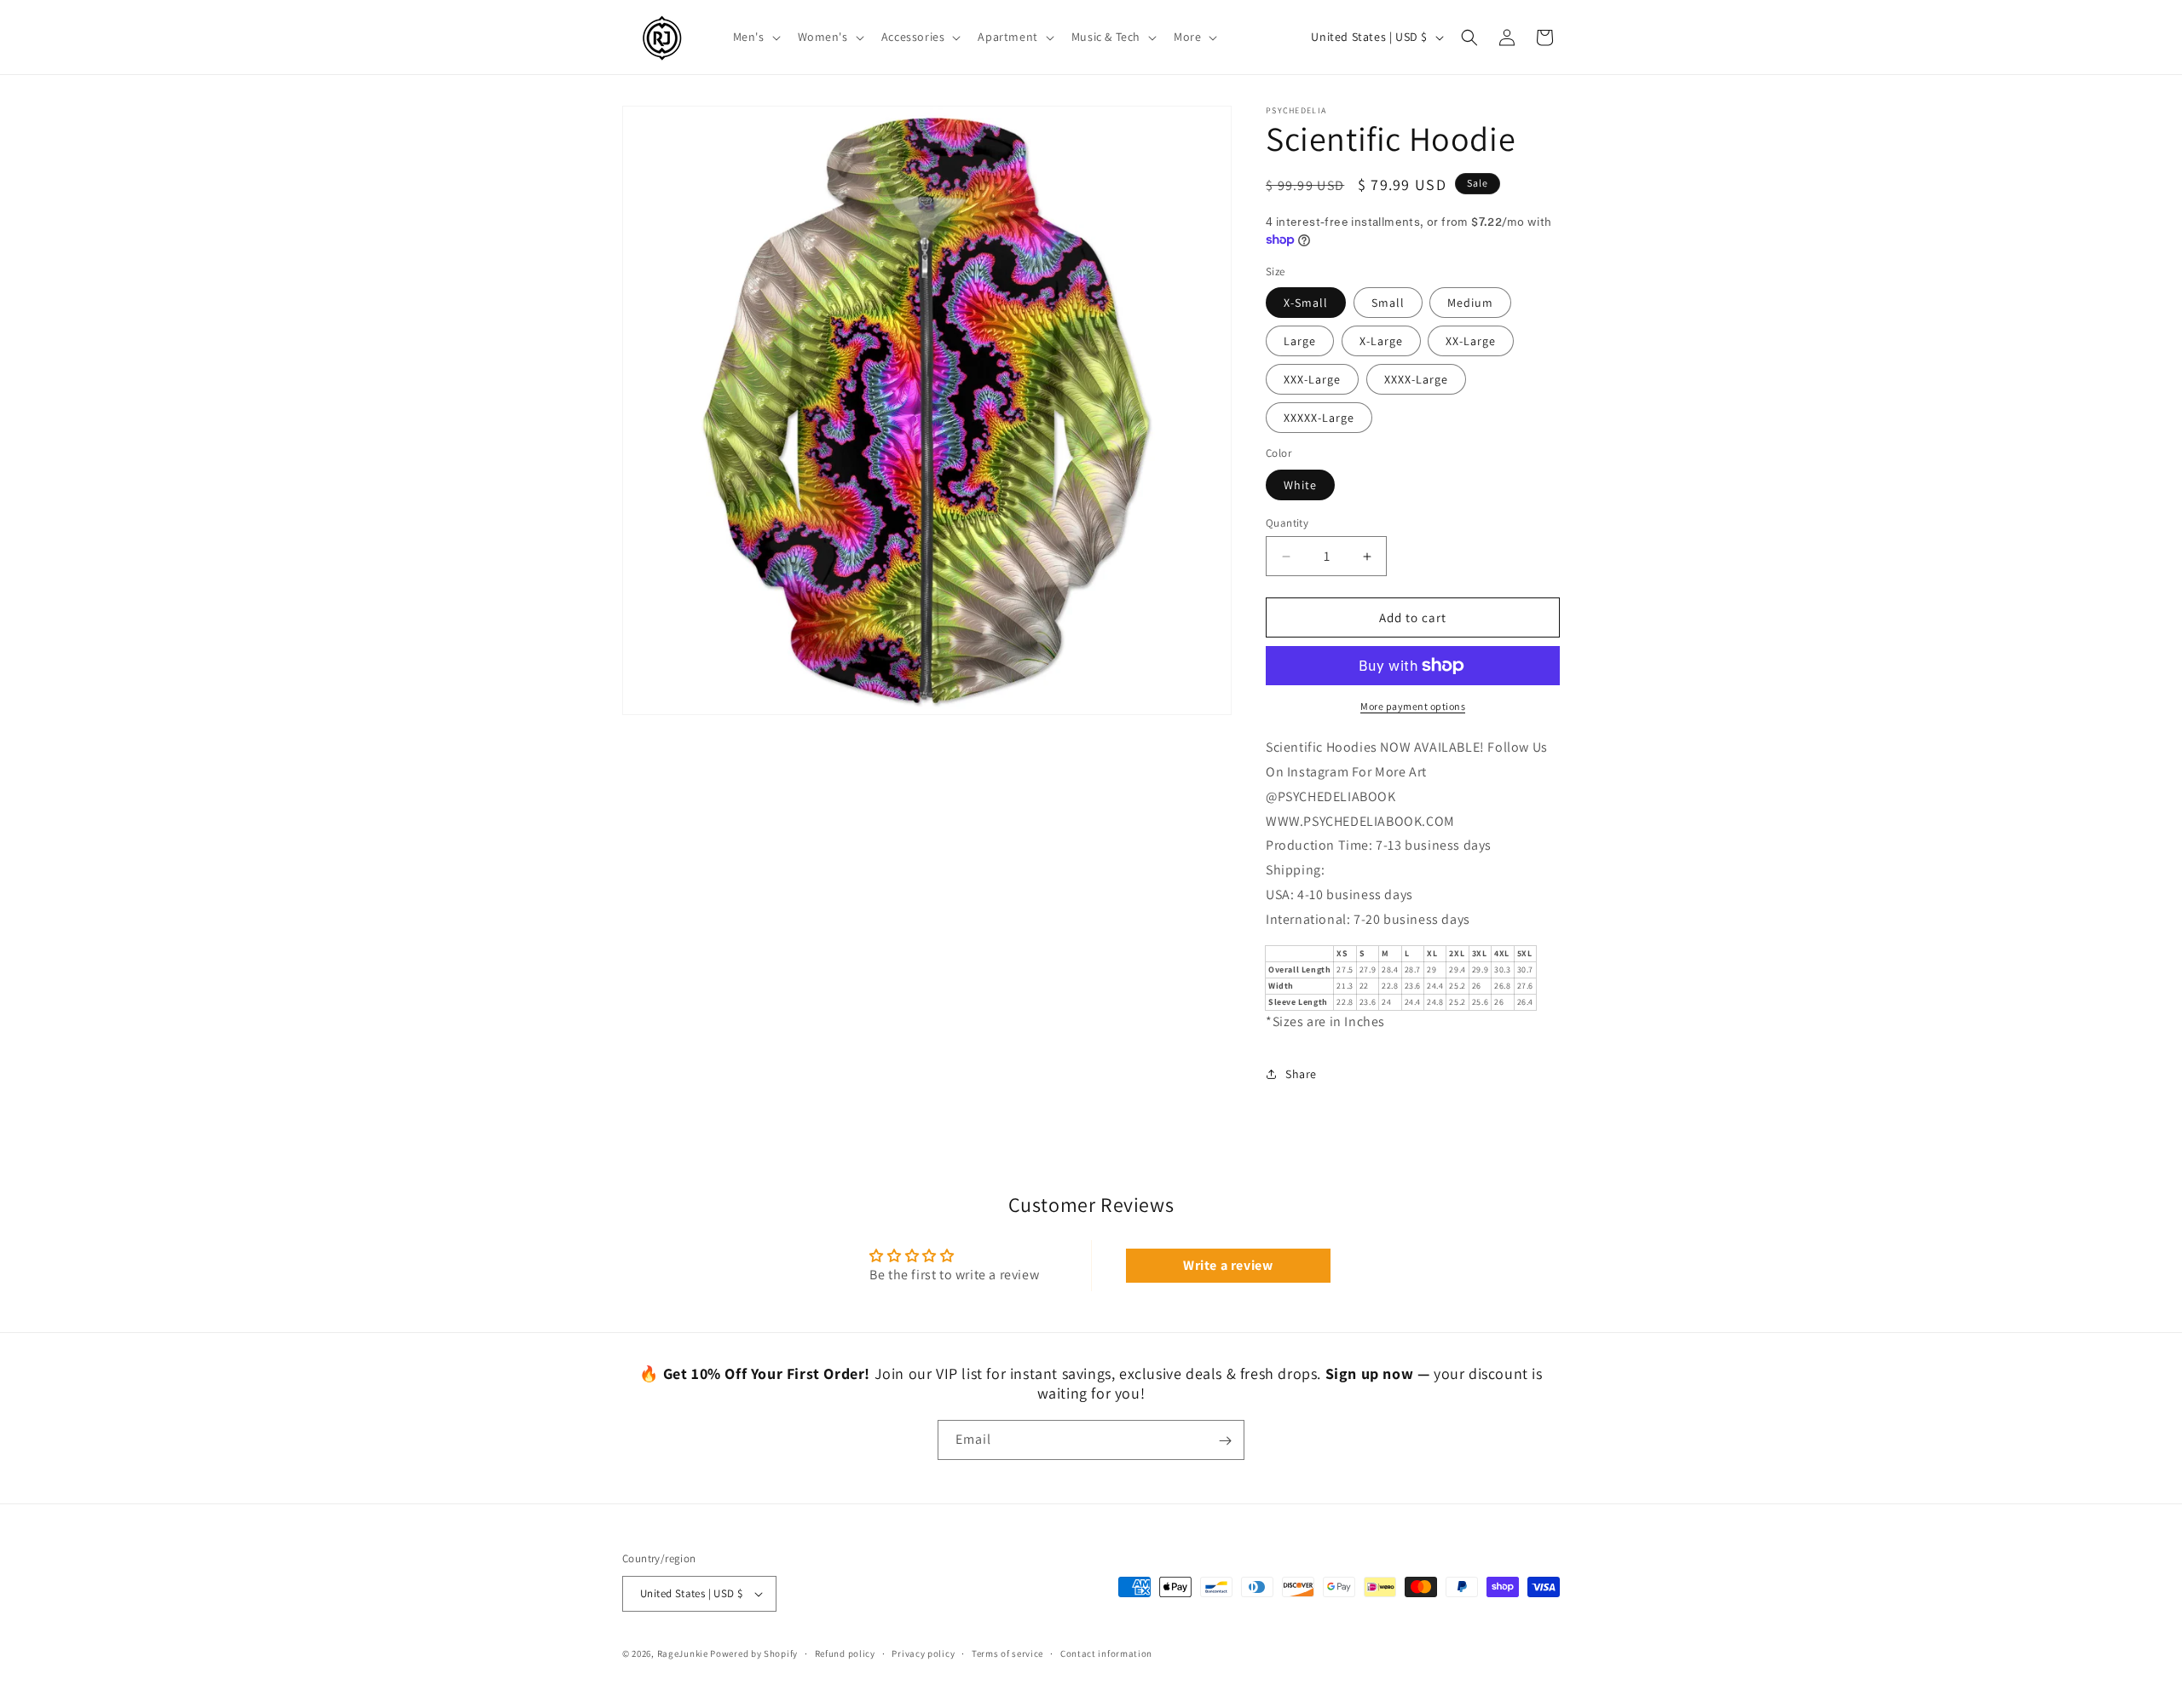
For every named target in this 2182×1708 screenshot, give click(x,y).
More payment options (1413, 706)
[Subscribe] (1225, 1441)
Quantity (1287, 523)
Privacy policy (923, 1653)
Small (1388, 303)
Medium (1470, 303)
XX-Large (1471, 341)
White (1300, 485)
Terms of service (1007, 1653)
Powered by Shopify (754, 1653)
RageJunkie (683, 1653)
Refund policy (845, 1653)
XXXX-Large (1416, 379)
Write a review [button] (1228, 1265)
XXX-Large (1312, 379)
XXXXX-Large (1319, 418)
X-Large (1381, 341)
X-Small (1306, 303)
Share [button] (1301, 1074)
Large (1300, 341)
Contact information (1106, 1653)
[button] (755, 37)
